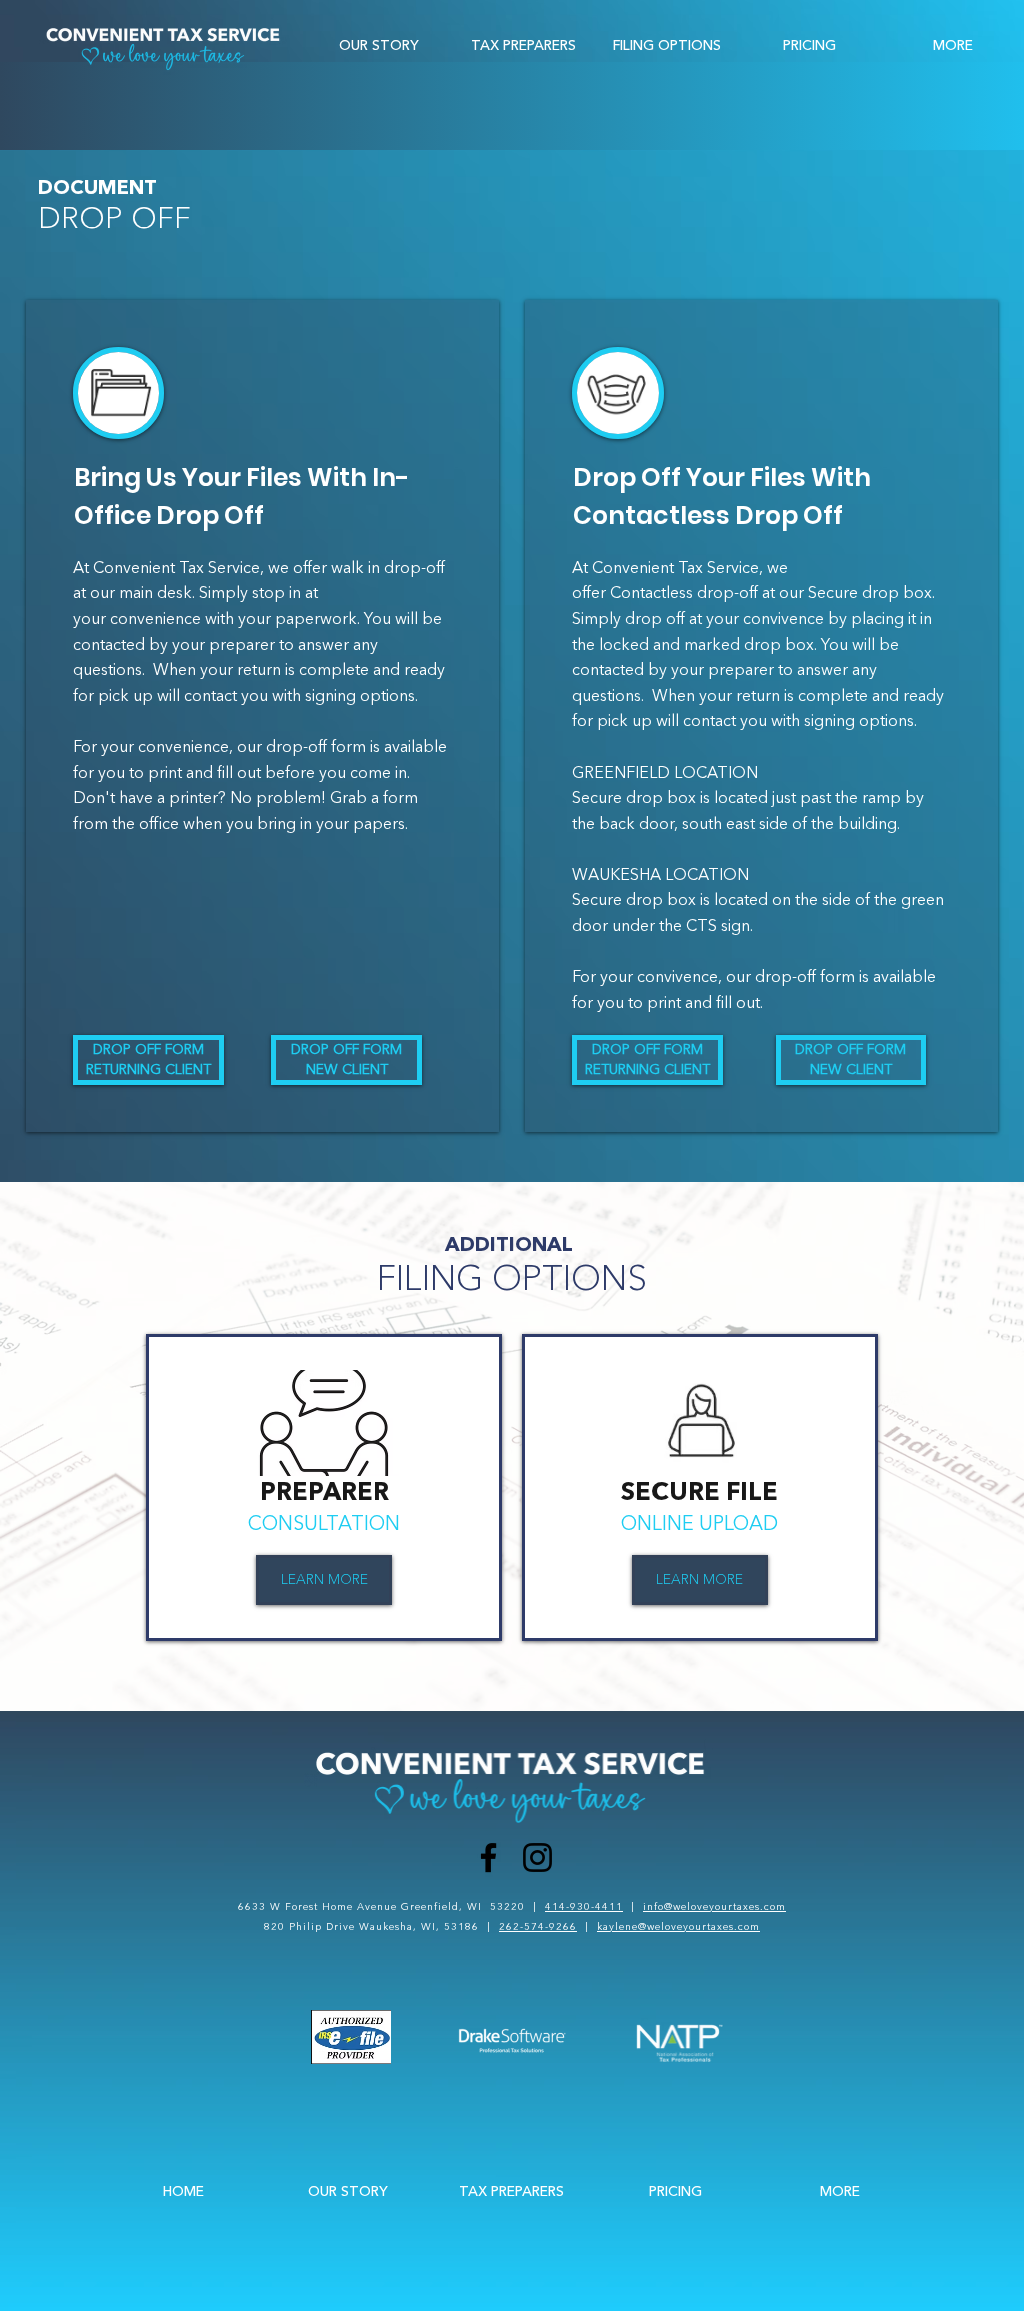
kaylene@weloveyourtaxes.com (678, 1926)
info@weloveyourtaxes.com (714, 1906)
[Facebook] (488, 1857)
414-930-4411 (584, 1906)
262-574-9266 (538, 1926)
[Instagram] (537, 1857)
